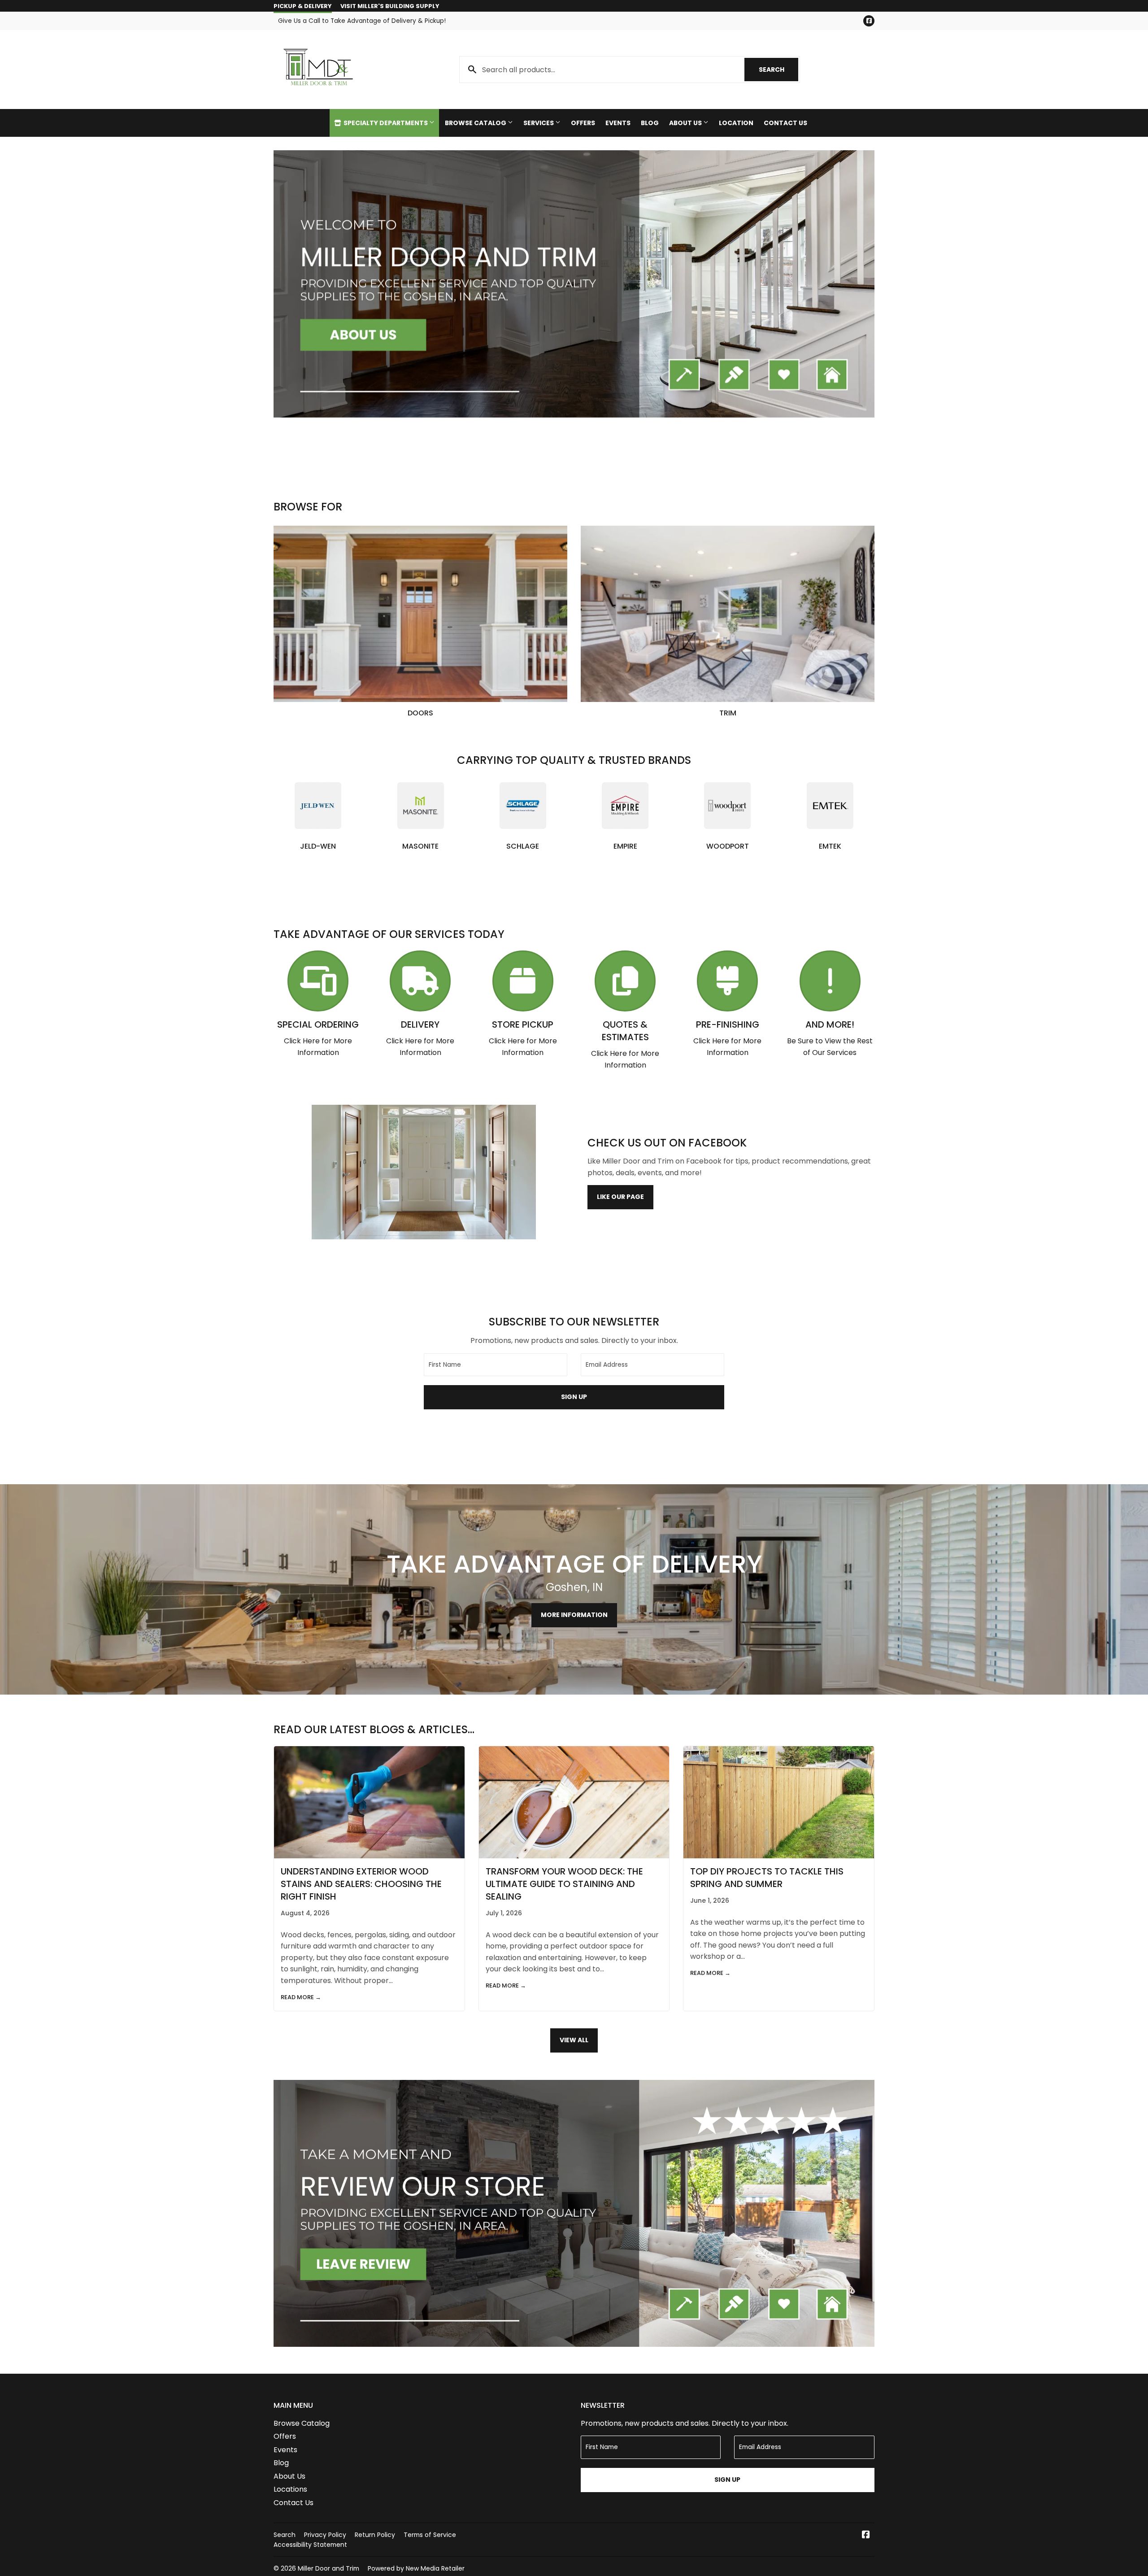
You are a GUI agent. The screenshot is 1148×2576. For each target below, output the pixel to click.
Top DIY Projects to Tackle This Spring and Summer (767, 1878)
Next (855, 284)
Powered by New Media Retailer (416, 2568)
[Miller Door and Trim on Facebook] (866, 2535)
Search (778, 70)
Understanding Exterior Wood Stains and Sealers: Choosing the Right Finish (361, 1884)
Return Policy (375, 2535)
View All (574, 2040)
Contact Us (785, 123)
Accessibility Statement (310, 2545)
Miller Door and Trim (328, 2568)
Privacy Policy (325, 2535)
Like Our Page (620, 1197)
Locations (290, 2489)
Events (618, 123)
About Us (686, 123)
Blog (650, 123)
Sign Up (574, 1397)
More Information (574, 1615)
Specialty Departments (386, 123)
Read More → (301, 1997)
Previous (293, 284)
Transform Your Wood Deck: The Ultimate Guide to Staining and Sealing (564, 1884)
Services (539, 123)
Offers (583, 123)
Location (736, 123)
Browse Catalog (476, 123)
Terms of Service (430, 2535)
